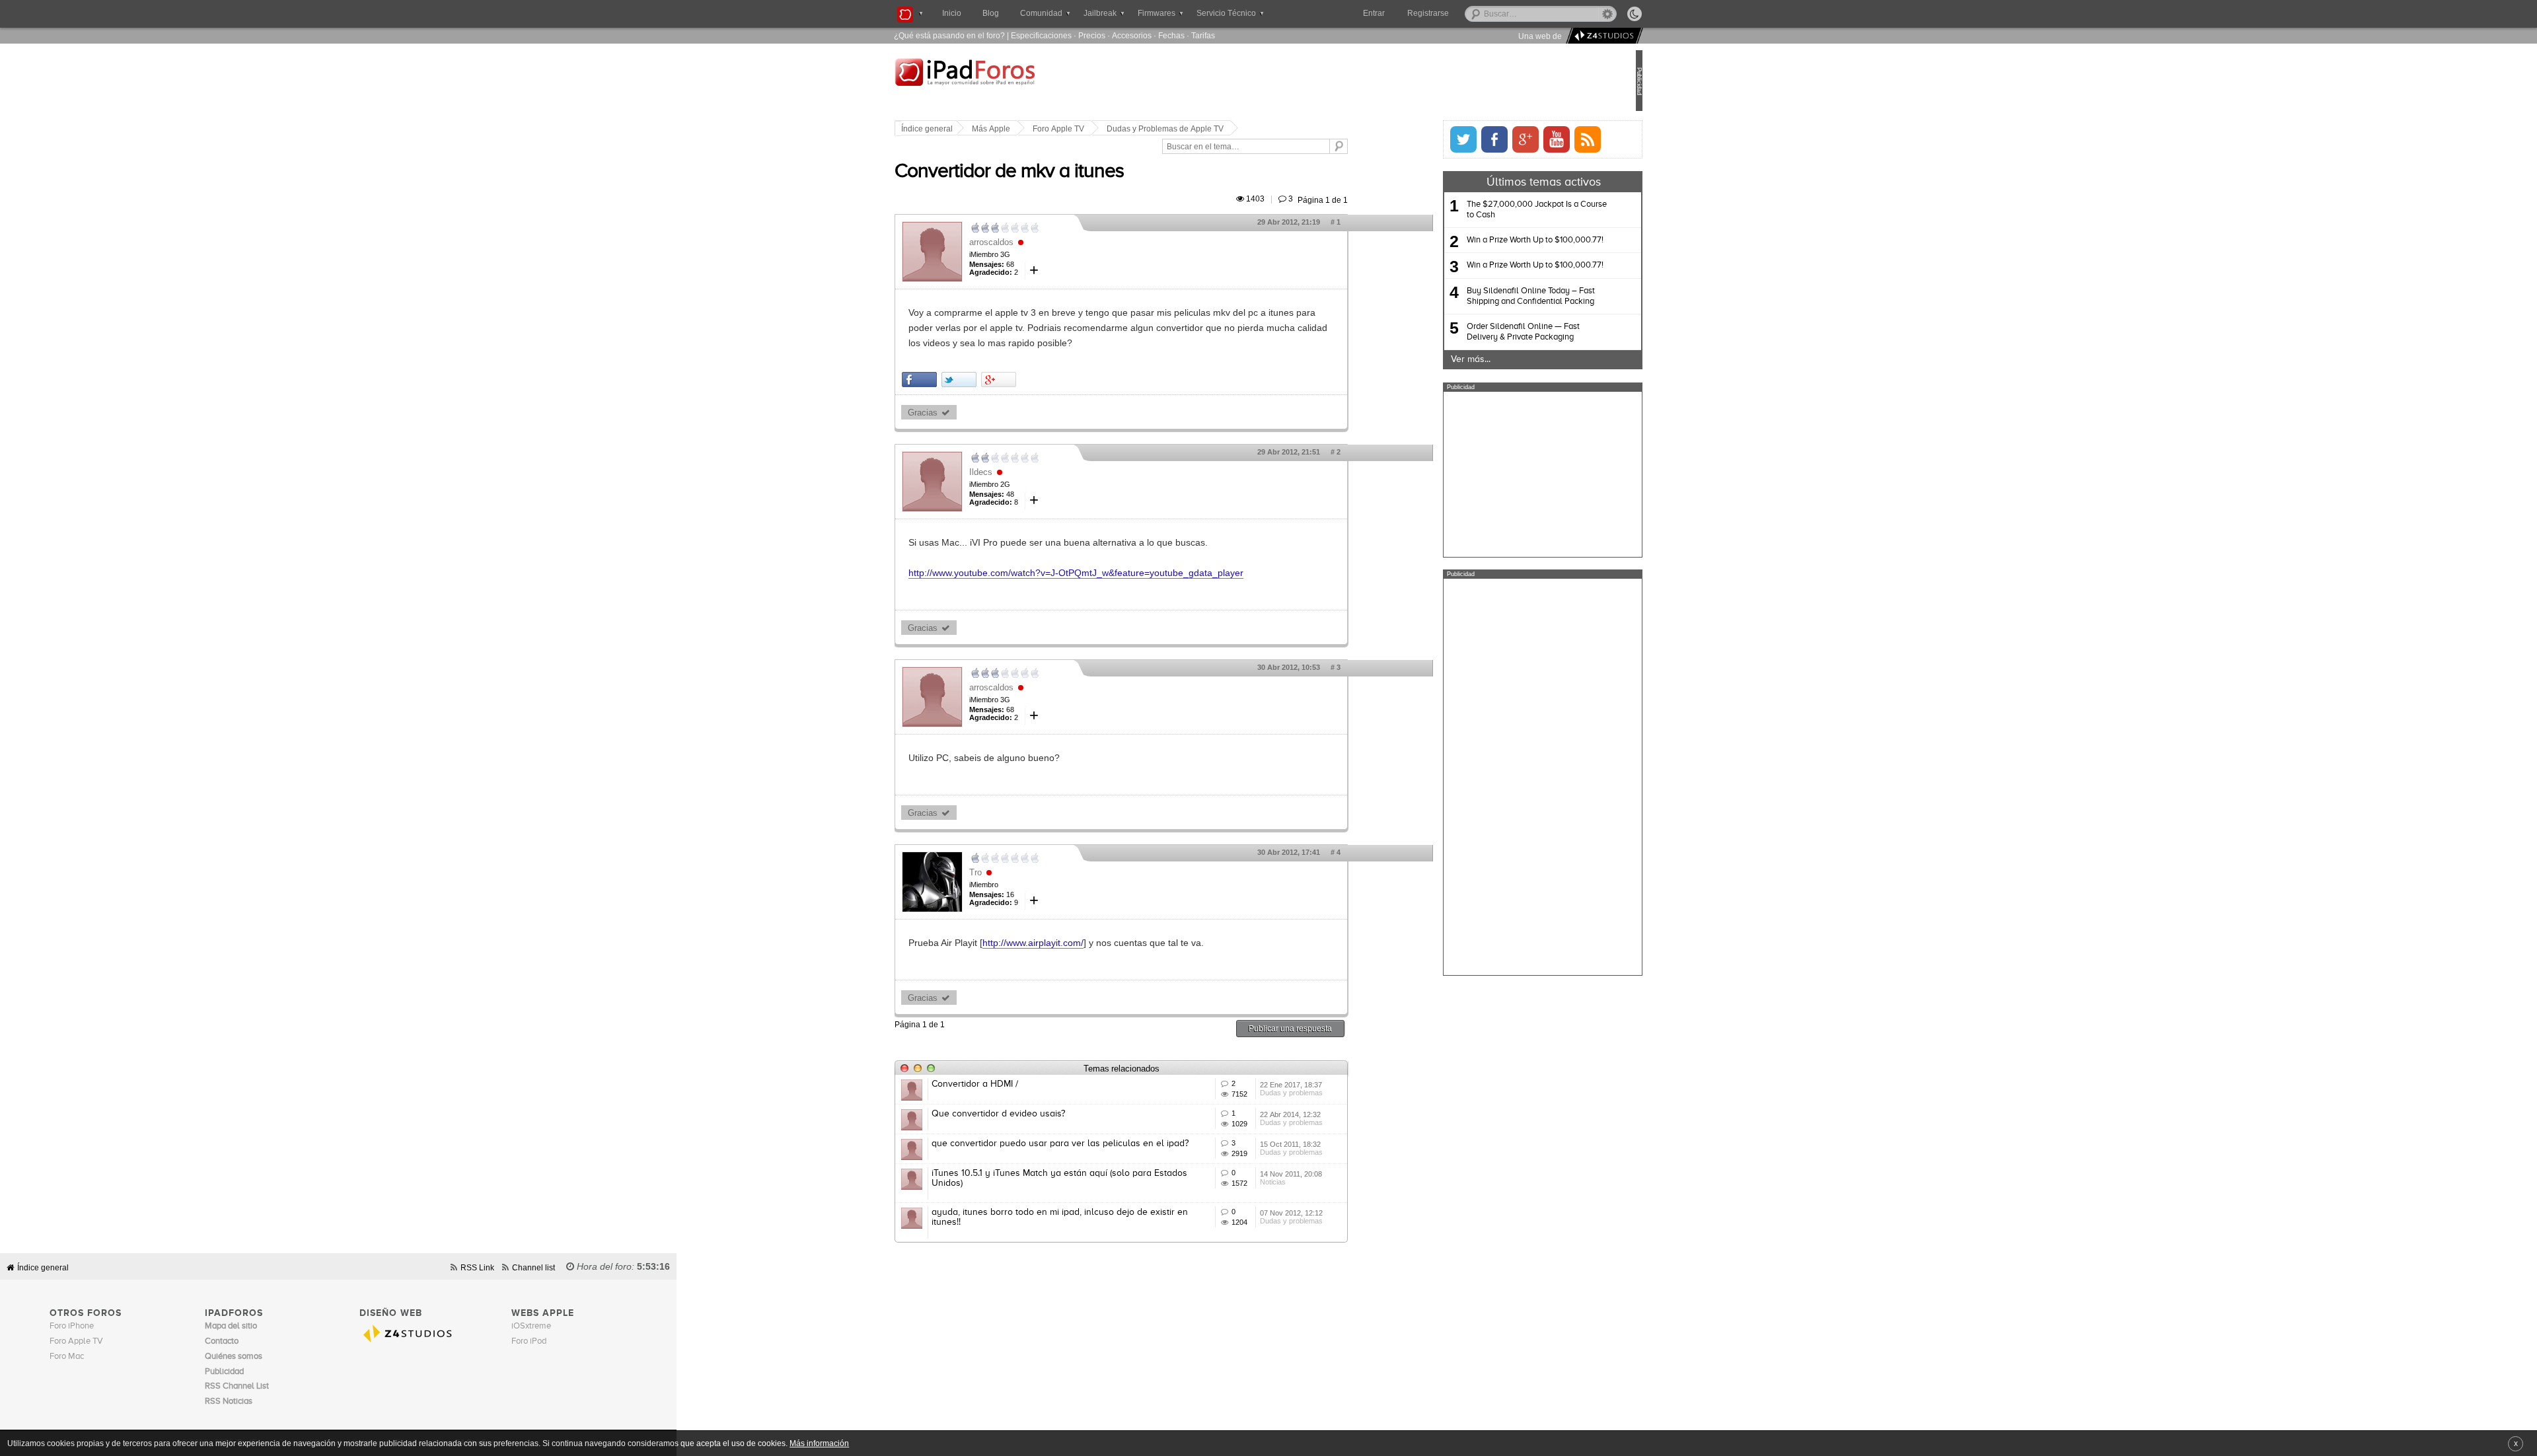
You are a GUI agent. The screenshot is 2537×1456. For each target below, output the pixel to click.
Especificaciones (1041, 35)
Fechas (1171, 35)
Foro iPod (529, 1341)
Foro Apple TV (1103, 129)
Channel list (533, 1267)
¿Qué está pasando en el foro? (949, 35)
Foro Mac (67, 1357)
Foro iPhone (72, 1326)
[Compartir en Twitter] (1003, 380)
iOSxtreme (531, 1326)
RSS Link (477, 1267)
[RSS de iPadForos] (1543, 139)
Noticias (1317, 1182)
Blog (991, 13)
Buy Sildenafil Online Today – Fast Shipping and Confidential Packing (1487, 296)
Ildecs (1025, 472)
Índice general (971, 129)
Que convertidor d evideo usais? (1043, 1114)
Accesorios (1132, 35)
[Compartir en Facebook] (964, 380)
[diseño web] (1602, 36)
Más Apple (1035, 129)
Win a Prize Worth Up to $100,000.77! (1491, 240)
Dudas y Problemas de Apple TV (1209, 129)
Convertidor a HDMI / (1019, 1084)
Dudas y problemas (1336, 1093)
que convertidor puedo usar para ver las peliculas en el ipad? (1104, 1144)
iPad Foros (1023, 82)
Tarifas (1203, 35)
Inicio (952, 13)
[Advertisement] (1498, 474)
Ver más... (1426, 359)
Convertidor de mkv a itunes (1053, 172)
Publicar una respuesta (1335, 1028)
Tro (1020, 872)
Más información (819, 1443)
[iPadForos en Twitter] (1419, 139)
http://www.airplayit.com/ (1077, 943)
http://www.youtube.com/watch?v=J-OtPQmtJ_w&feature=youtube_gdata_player (1120, 573)
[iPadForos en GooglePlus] (1481, 139)
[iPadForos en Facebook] (1450, 139)
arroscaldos (1036, 242)
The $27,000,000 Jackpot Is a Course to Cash (1492, 210)
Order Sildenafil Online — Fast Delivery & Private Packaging (1479, 332)
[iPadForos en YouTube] (1512, 139)
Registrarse (1470, 13)
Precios (1092, 35)
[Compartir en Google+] (1043, 380)
